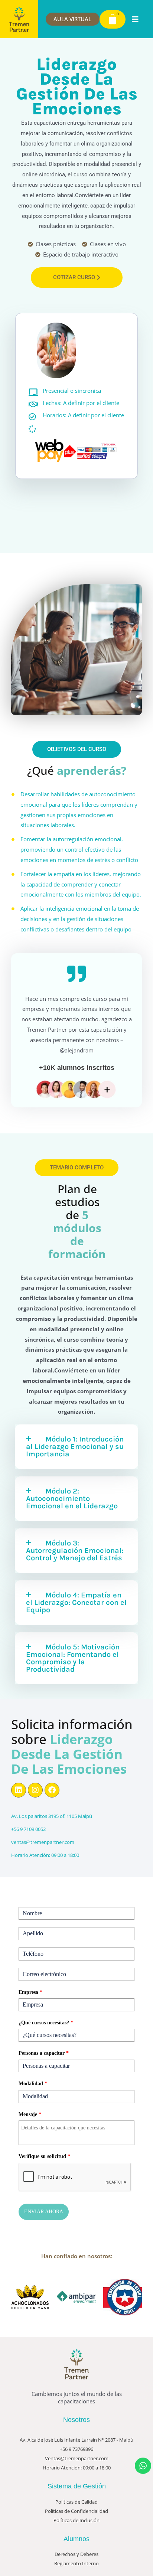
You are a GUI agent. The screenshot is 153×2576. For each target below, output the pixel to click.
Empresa (30, 1992)
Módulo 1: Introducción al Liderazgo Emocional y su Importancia (75, 1447)
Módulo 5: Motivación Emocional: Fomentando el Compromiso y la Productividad (73, 1658)
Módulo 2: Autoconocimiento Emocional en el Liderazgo (72, 1498)
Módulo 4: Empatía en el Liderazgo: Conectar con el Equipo (76, 1602)
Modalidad (33, 2084)
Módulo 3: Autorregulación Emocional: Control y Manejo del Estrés (75, 1550)
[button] (140, 19)
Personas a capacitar (44, 2053)
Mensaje (30, 2114)
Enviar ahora (44, 2212)
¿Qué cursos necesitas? (46, 2023)
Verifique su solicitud (44, 2156)
